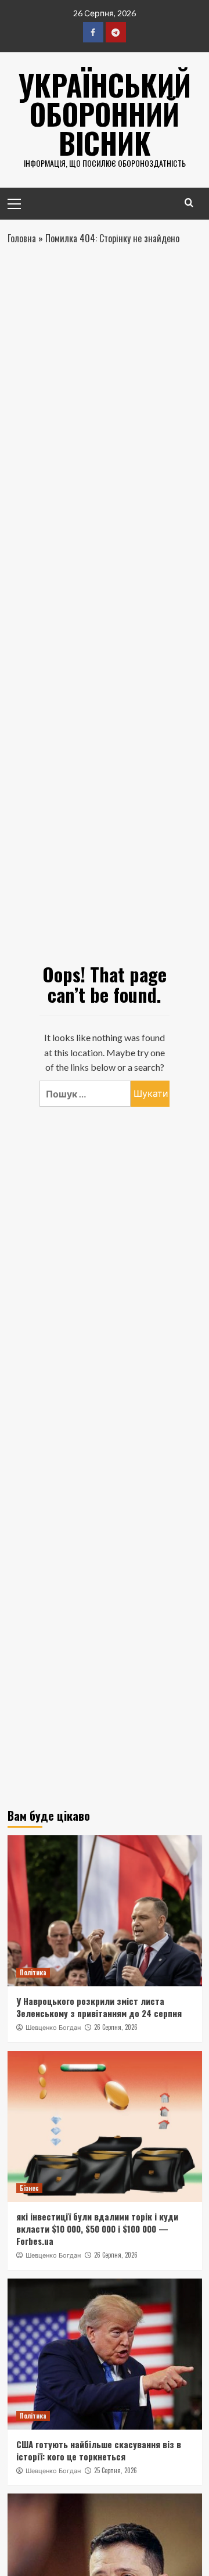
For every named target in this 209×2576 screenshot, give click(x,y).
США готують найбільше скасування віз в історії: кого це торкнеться (99, 2450)
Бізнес (29, 2188)
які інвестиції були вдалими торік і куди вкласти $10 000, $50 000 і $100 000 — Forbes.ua (97, 2229)
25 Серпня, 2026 (116, 2470)
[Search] (189, 202)
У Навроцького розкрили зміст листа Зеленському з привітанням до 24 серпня (99, 2007)
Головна (22, 238)
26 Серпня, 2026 (116, 2027)
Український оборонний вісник (105, 113)
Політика (33, 1972)
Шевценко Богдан (53, 2028)
